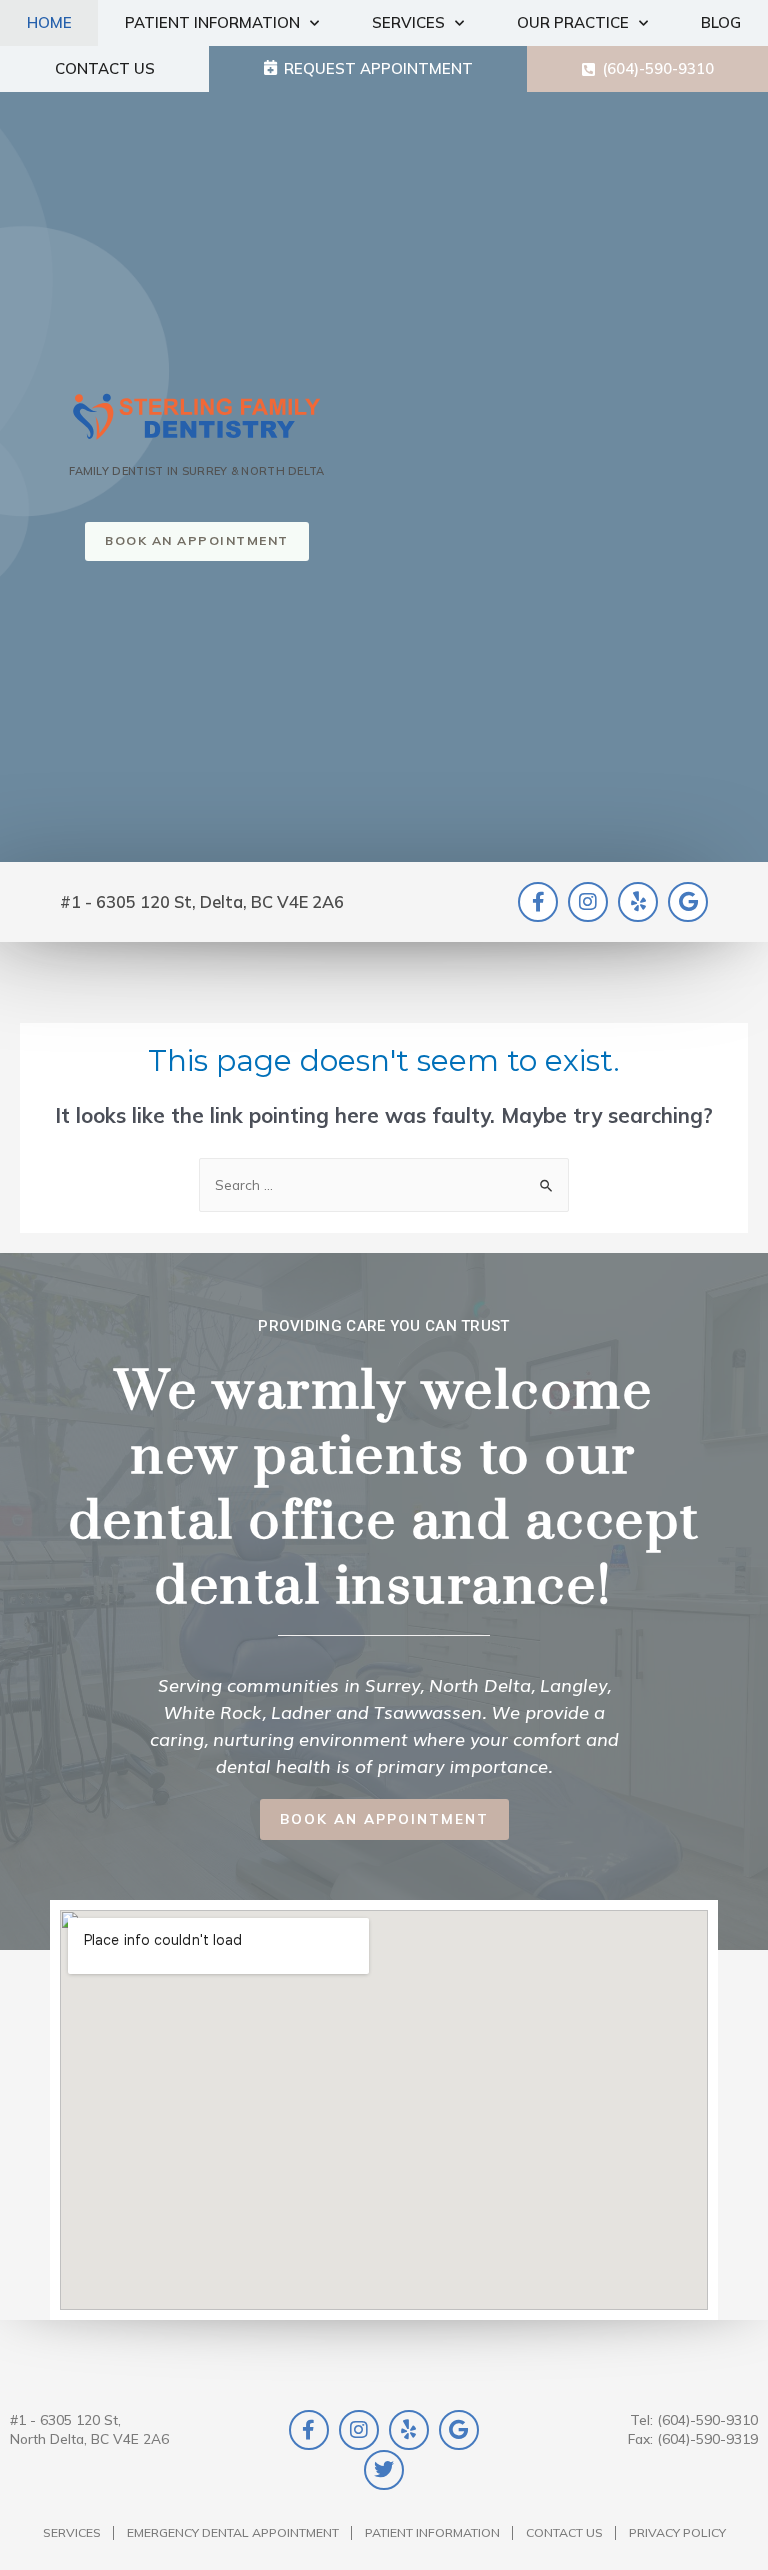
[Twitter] (384, 2470)
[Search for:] (384, 1184)
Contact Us (105, 68)
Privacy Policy (677, 2532)
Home (49, 22)
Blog (721, 22)
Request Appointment (378, 68)
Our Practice (573, 22)
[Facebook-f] (538, 902)
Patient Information (212, 22)
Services (408, 22)
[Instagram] (588, 902)
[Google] (688, 902)
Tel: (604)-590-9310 (694, 2419)
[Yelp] (638, 902)
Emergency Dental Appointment (233, 2532)
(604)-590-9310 (658, 68)
